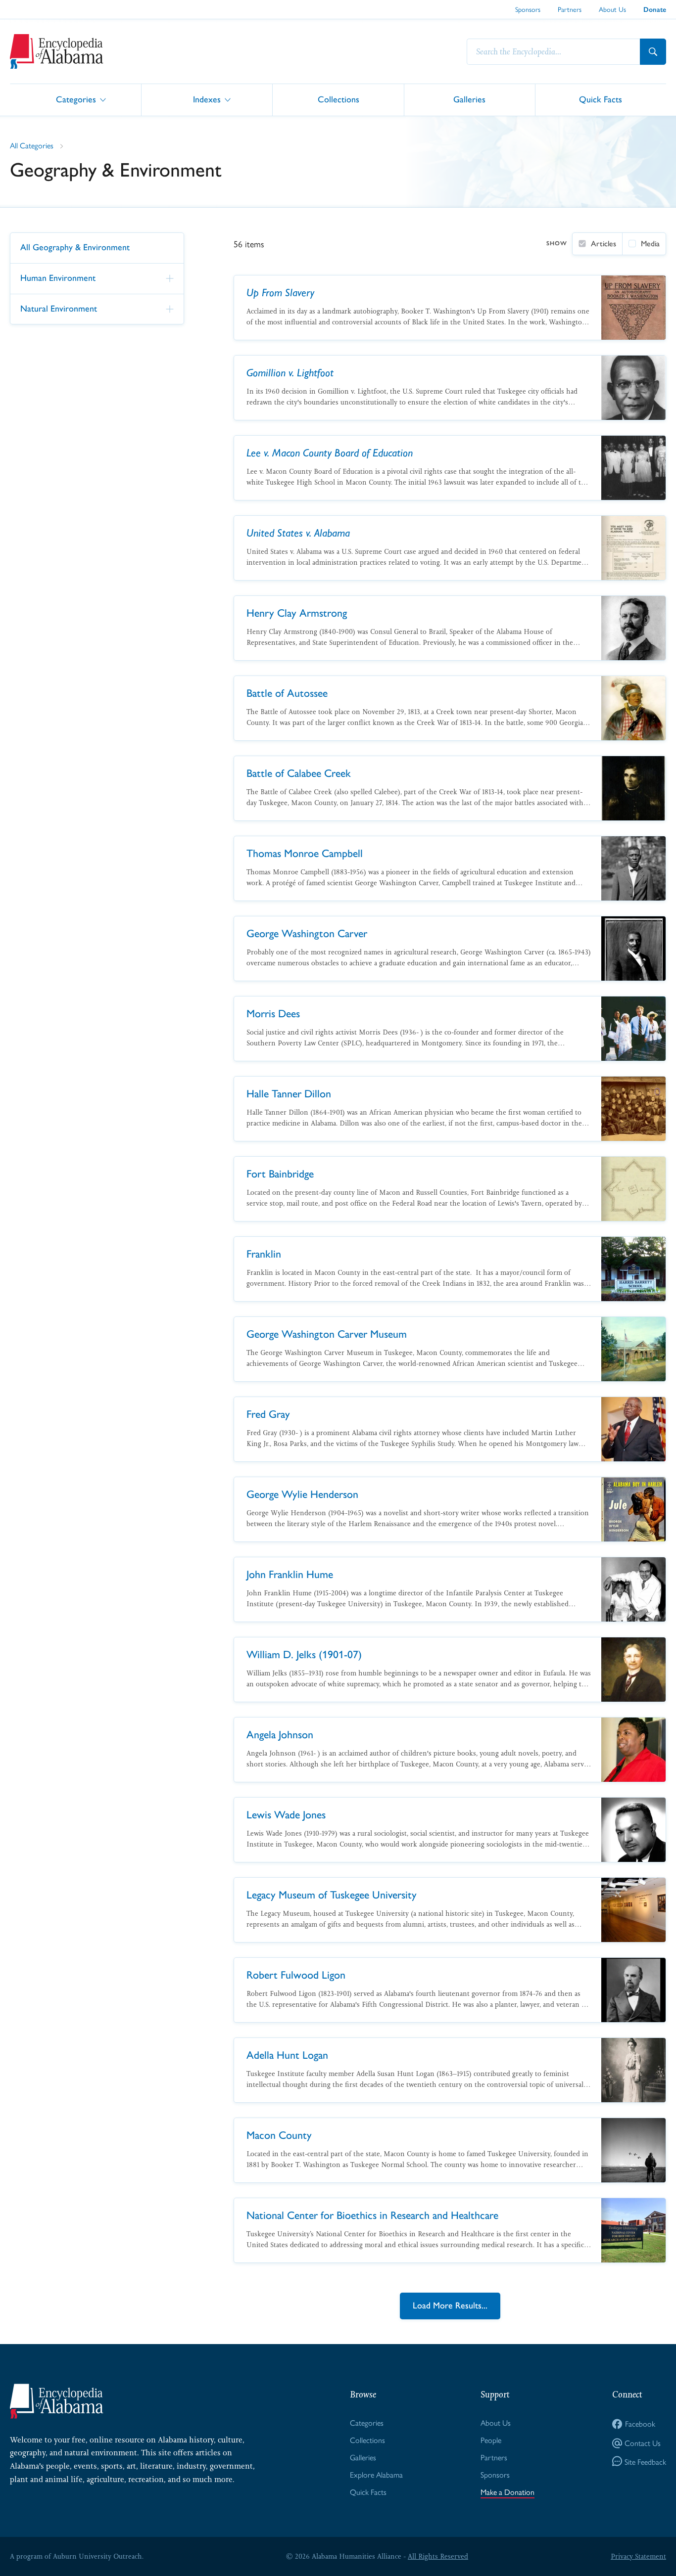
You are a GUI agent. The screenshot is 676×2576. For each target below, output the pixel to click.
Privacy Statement (638, 2556)
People (491, 2440)
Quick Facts (601, 99)
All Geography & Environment (75, 247)
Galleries (469, 99)
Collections (338, 99)
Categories (76, 99)
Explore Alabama (376, 2474)
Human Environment (58, 278)
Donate (655, 10)
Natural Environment (59, 308)
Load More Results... (450, 2305)
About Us (612, 9)
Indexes (207, 99)
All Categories (32, 145)
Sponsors (528, 9)
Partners (570, 9)
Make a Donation (507, 2492)
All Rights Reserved (438, 2556)
